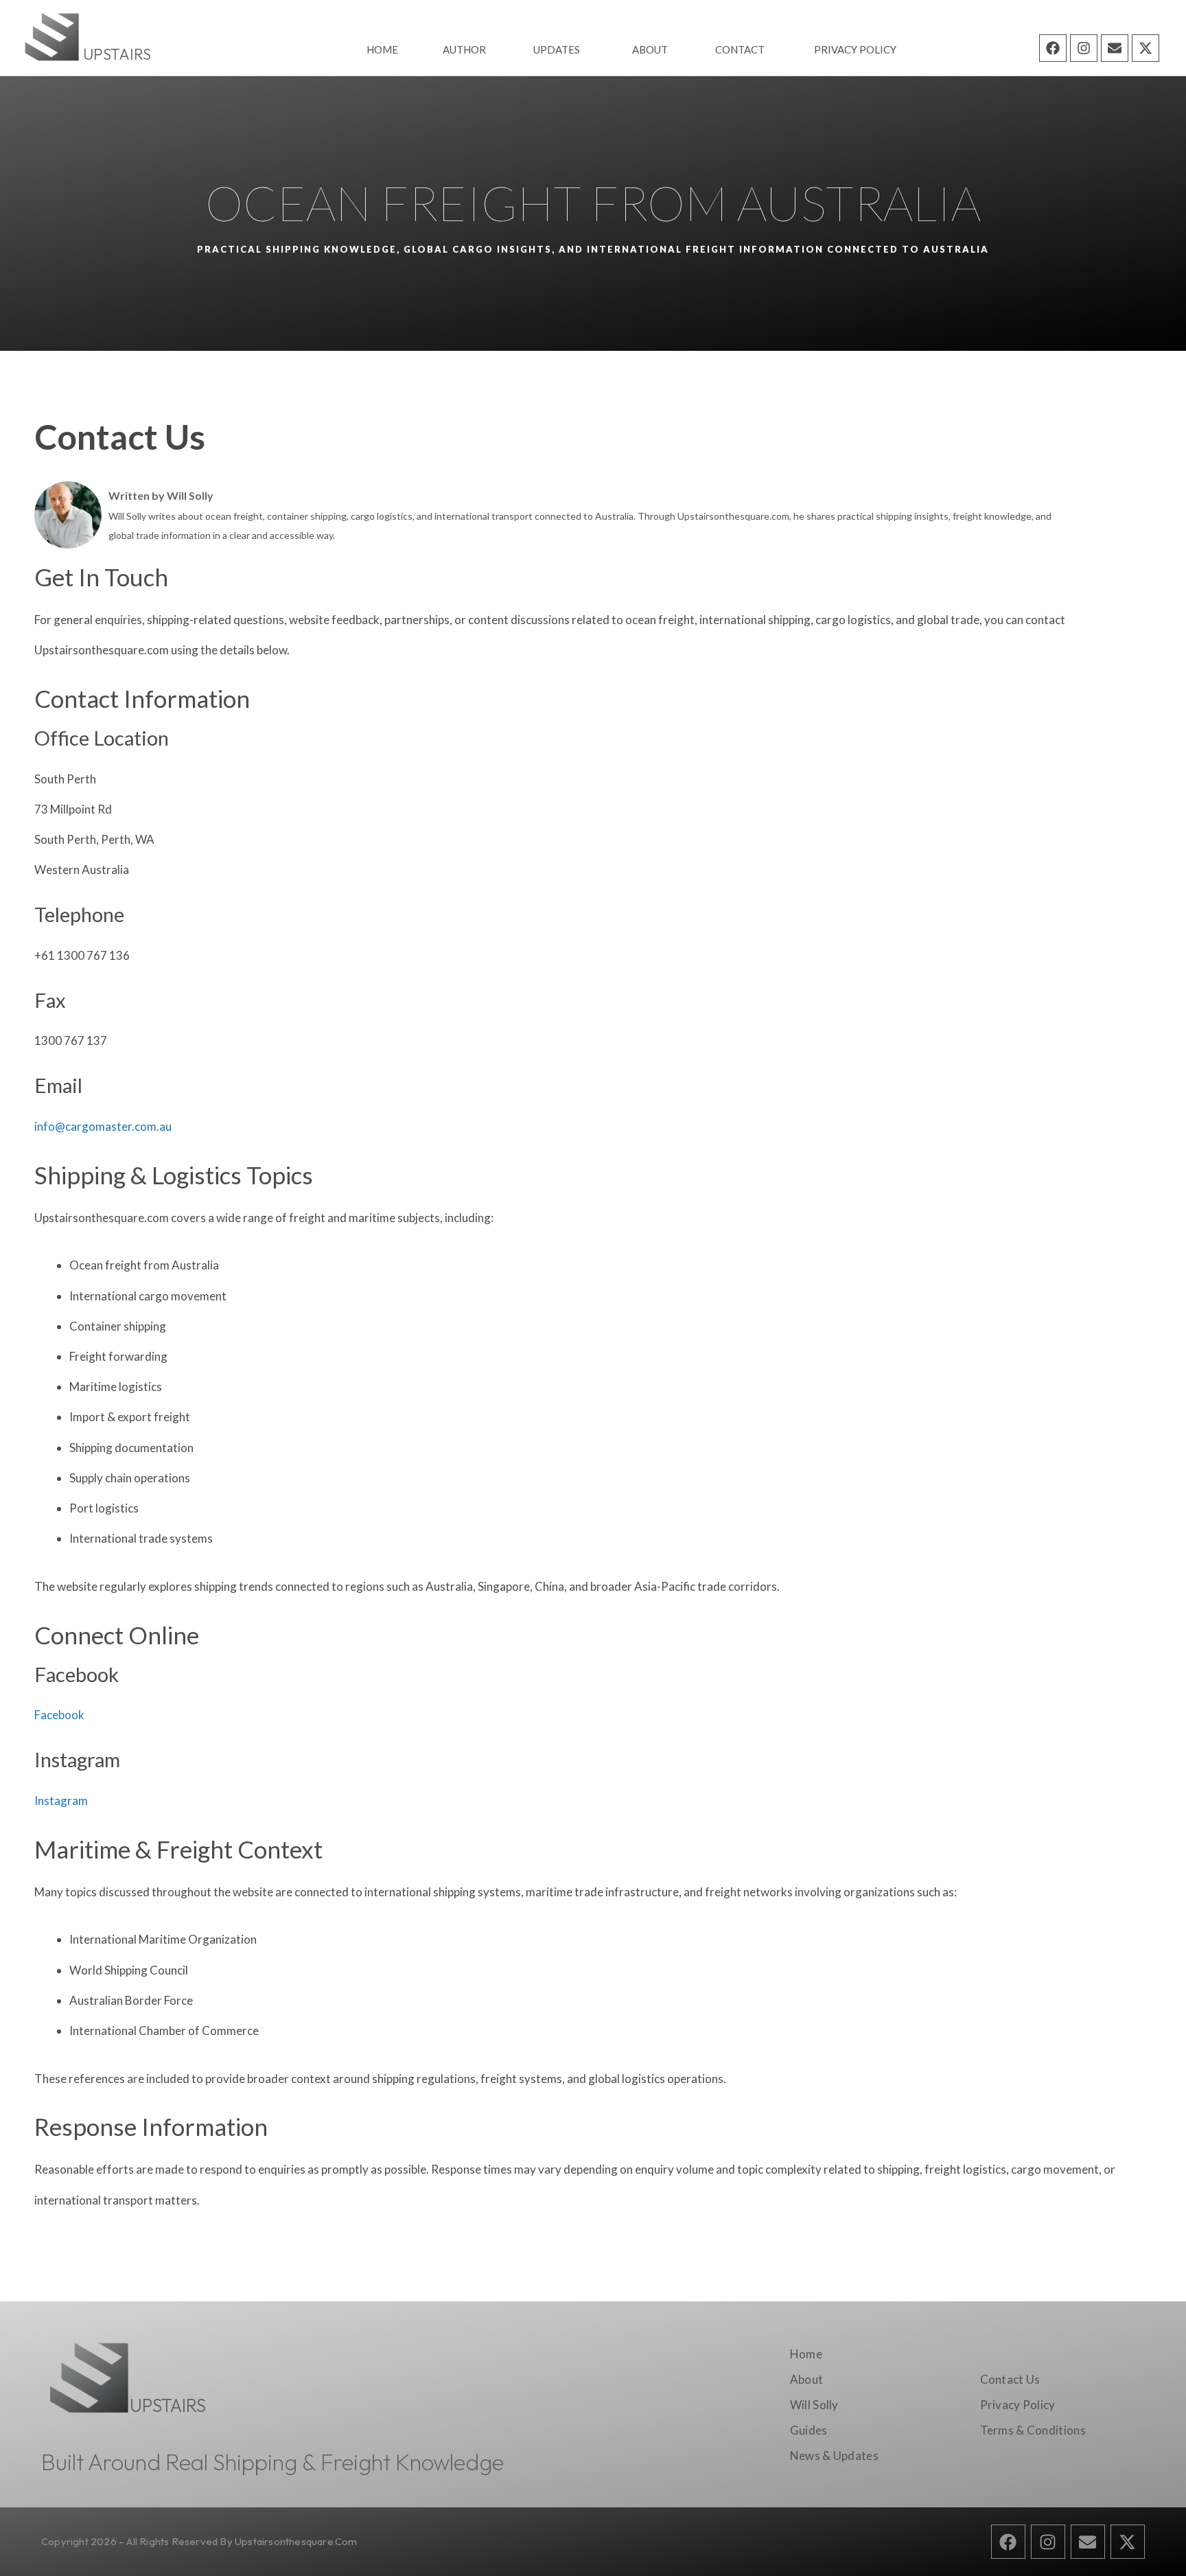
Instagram (61, 1801)
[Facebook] (1053, 48)
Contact (740, 49)
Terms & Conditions (1033, 2430)
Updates (557, 49)
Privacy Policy (855, 49)
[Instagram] (1084, 48)
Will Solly (814, 2405)
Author (464, 49)
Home (382, 49)
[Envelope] (1115, 48)
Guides (809, 2430)
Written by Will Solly (161, 495)
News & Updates (834, 2456)
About (650, 49)
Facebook (59, 1715)
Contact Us (1010, 2379)
